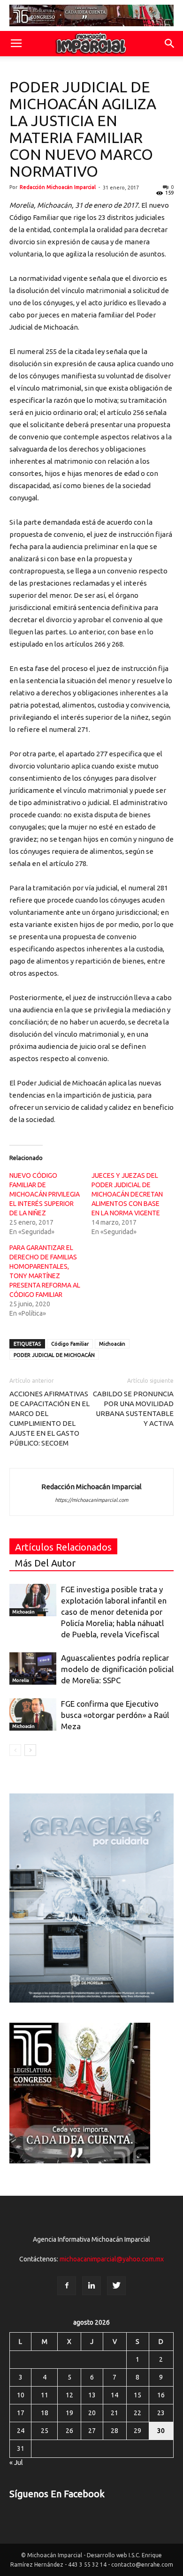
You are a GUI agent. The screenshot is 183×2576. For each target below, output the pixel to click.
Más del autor (45, 1563)
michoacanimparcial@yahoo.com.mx (112, 2259)
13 (92, 2395)
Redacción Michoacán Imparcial (58, 187)
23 (161, 2413)
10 (21, 2395)
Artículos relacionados (63, 1547)
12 (69, 2395)
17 (21, 2413)
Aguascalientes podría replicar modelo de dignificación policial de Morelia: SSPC (117, 1669)
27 (92, 2431)
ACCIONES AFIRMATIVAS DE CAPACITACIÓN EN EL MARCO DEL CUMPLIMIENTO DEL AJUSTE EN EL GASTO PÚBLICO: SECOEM (50, 1418)
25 (45, 2431)
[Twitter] (116, 2286)
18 (45, 2413)
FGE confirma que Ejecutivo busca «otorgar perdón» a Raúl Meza (115, 1715)
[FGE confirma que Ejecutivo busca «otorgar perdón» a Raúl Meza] (33, 1714)
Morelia (21, 1680)
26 (69, 2431)
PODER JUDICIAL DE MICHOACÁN (54, 1355)
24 (21, 2431)
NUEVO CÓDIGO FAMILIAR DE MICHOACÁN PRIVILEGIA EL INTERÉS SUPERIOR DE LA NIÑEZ (45, 1194)
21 (114, 2413)
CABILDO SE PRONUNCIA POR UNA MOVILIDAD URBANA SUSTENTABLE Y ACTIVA (133, 1409)
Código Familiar (70, 1344)
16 (161, 2395)
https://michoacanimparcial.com (91, 1500)
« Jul (16, 2463)
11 (45, 2395)
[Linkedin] (91, 2286)
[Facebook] (67, 2286)
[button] (170, 44)
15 (137, 2395)
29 (137, 2431)
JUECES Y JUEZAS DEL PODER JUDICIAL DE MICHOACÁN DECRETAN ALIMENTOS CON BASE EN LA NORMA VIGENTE (127, 1194)
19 (69, 2413)
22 (137, 2413)
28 (114, 2431)
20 (92, 2413)
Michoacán (112, 1344)
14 (114, 2395)
